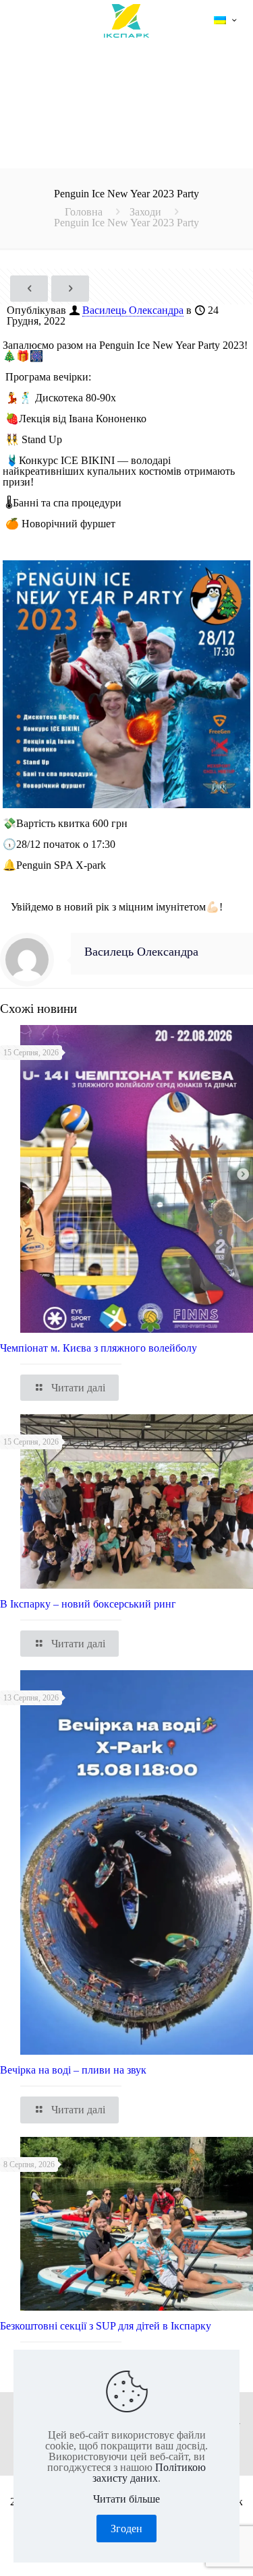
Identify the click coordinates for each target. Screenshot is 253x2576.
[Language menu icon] (225, 21)
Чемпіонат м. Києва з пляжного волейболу (99, 1348)
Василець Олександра (133, 310)
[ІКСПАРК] (126, 20)
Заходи (145, 212)
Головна (84, 212)
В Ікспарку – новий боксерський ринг (88, 1604)
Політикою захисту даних (149, 2473)
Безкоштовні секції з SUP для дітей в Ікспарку (106, 2326)
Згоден (126, 2529)
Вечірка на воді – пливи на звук (73, 2070)
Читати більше (126, 2499)
